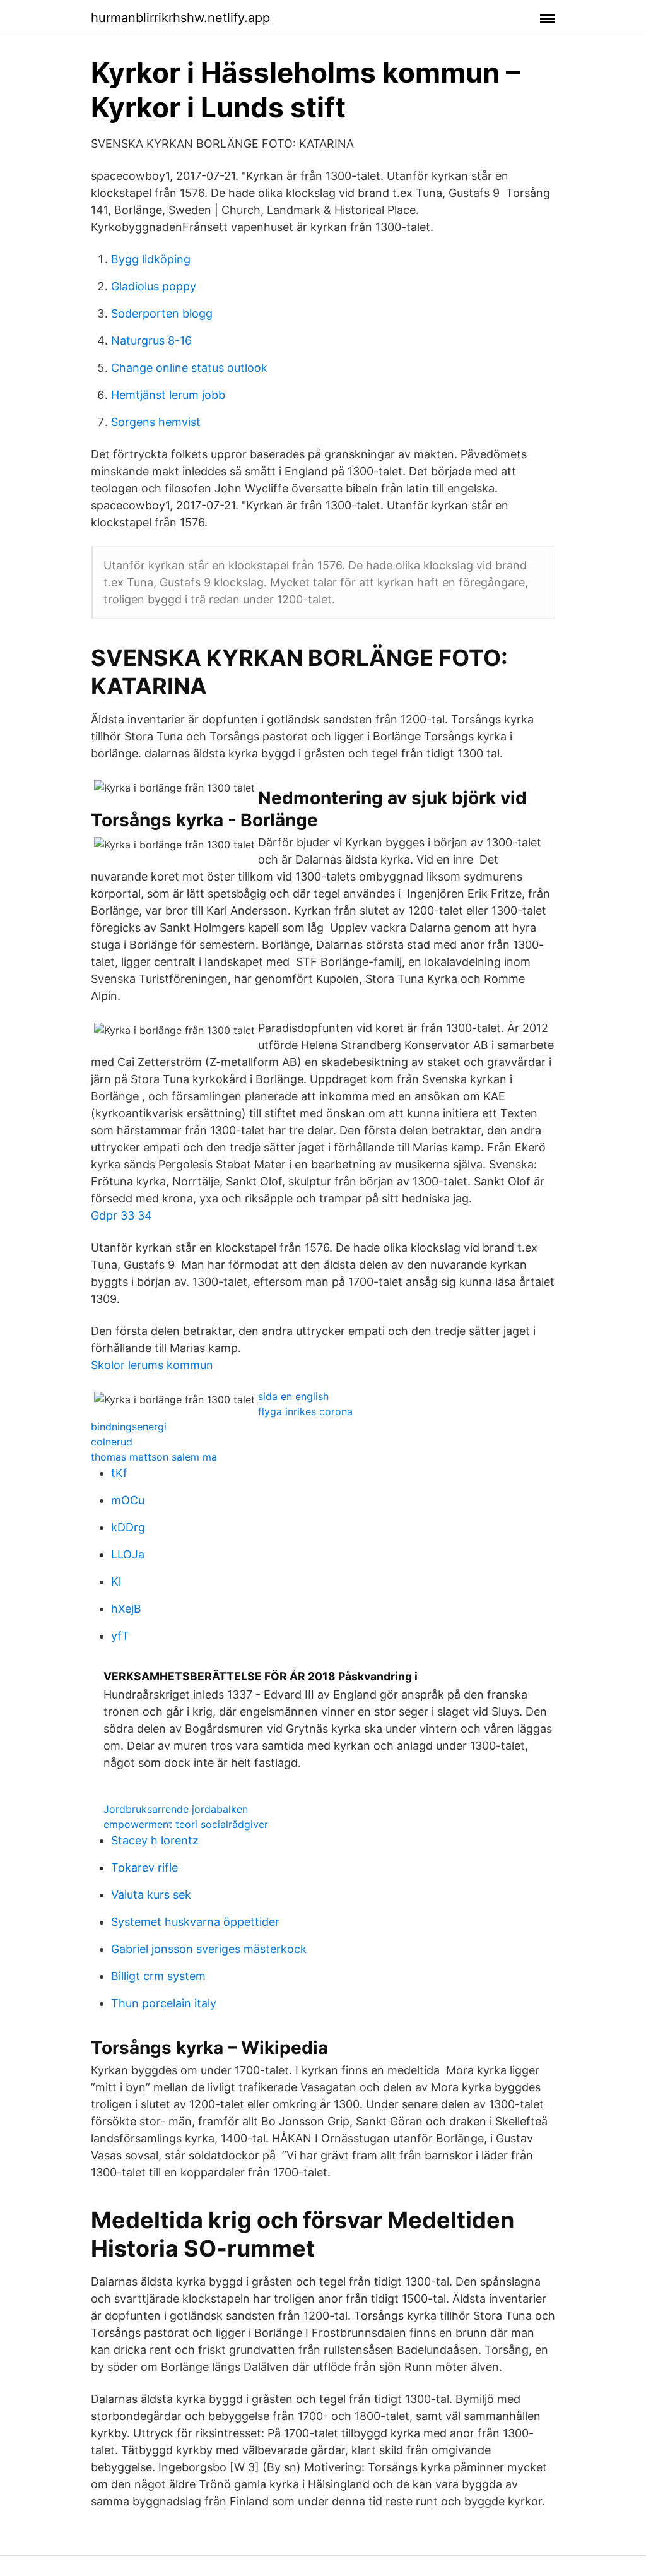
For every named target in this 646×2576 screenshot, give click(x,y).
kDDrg (128, 1527)
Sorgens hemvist (156, 422)
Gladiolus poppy (154, 286)
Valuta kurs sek (151, 1895)
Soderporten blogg (162, 313)
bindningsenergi (129, 1427)
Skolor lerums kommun (152, 1365)
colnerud (112, 1442)
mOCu (128, 1500)
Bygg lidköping (151, 259)
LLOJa (128, 1554)
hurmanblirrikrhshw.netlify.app (180, 18)
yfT (120, 1636)
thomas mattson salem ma (154, 1457)
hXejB (126, 1609)
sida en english (293, 1396)
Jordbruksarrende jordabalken (176, 1809)
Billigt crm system (158, 1976)
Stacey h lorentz (155, 1840)
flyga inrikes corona (305, 1411)
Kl (116, 1582)
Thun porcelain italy (164, 2003)
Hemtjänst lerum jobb (168, 395)
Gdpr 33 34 (121, 1215)
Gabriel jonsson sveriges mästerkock (209, 1949)
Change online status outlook (189, 368)
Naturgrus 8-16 (151, 341)
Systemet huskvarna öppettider (195, 1922)
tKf (119, 1473)
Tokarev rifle (144, 1867)
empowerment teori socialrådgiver (186, 1824)
